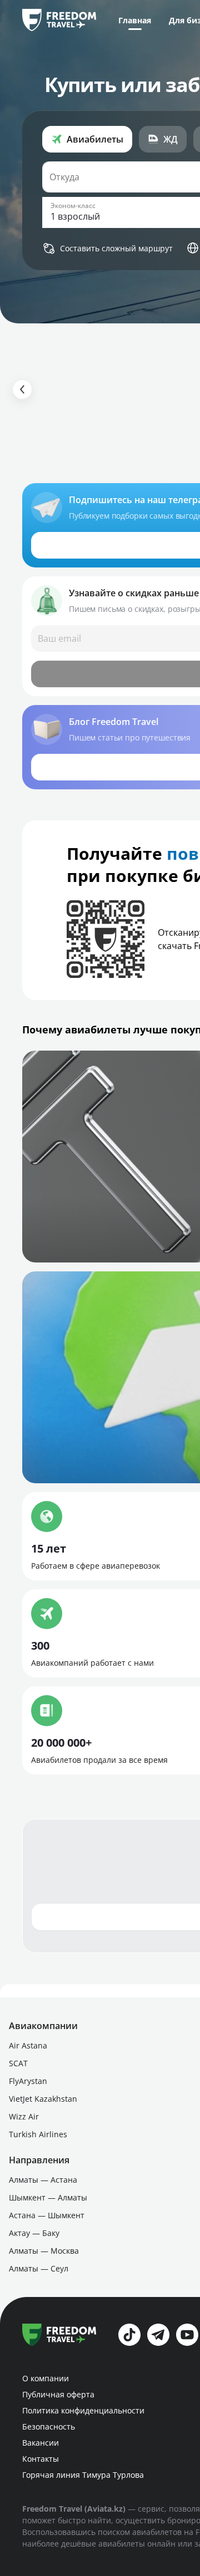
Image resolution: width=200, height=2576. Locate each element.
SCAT (18, 2063)
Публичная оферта (58, 2394)
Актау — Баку (34, 2233)
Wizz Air (24, 2116)
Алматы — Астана (43, 2180)
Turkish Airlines (38, 2134)
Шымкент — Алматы (48, 2197)
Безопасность (49, 2427)
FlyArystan (28, 2081)
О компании (46, 2378)
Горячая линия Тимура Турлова (83, 2475)
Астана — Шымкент (47, 2215)
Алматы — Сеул (39, 2268)
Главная (135, 20)
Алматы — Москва (44, 2251)
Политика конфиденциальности (83, 2410)
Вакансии (41, 2443)
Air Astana (28, 2045)
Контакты (41, 2459)
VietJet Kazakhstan (43, 2099)
